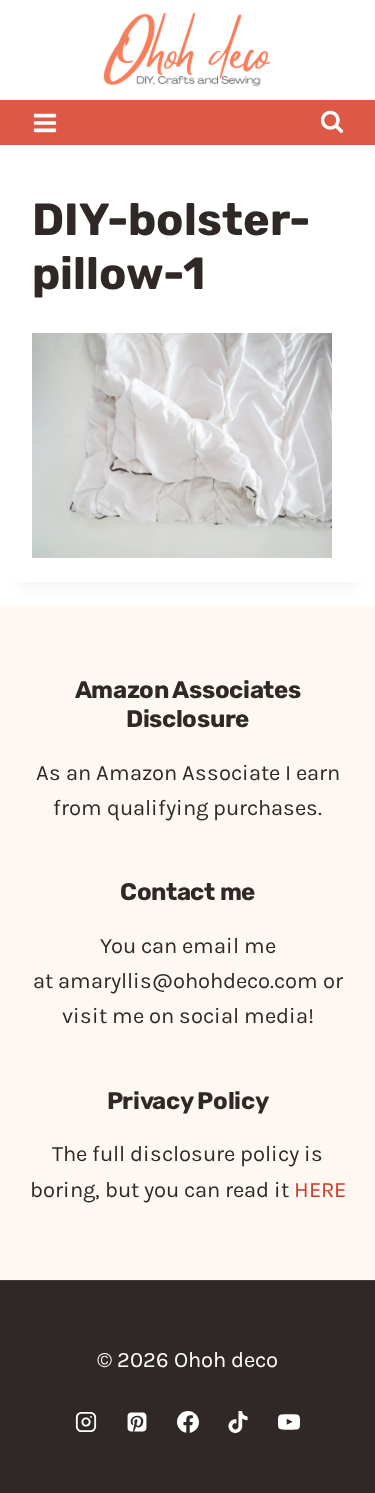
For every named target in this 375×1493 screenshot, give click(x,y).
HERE (320, 1190)
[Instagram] (86, 1422)
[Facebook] (188, 1422)
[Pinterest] (137, 1422)
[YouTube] (289, 1422)
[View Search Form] (331, 122)
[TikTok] (238, 1422)
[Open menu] (45, 122)
